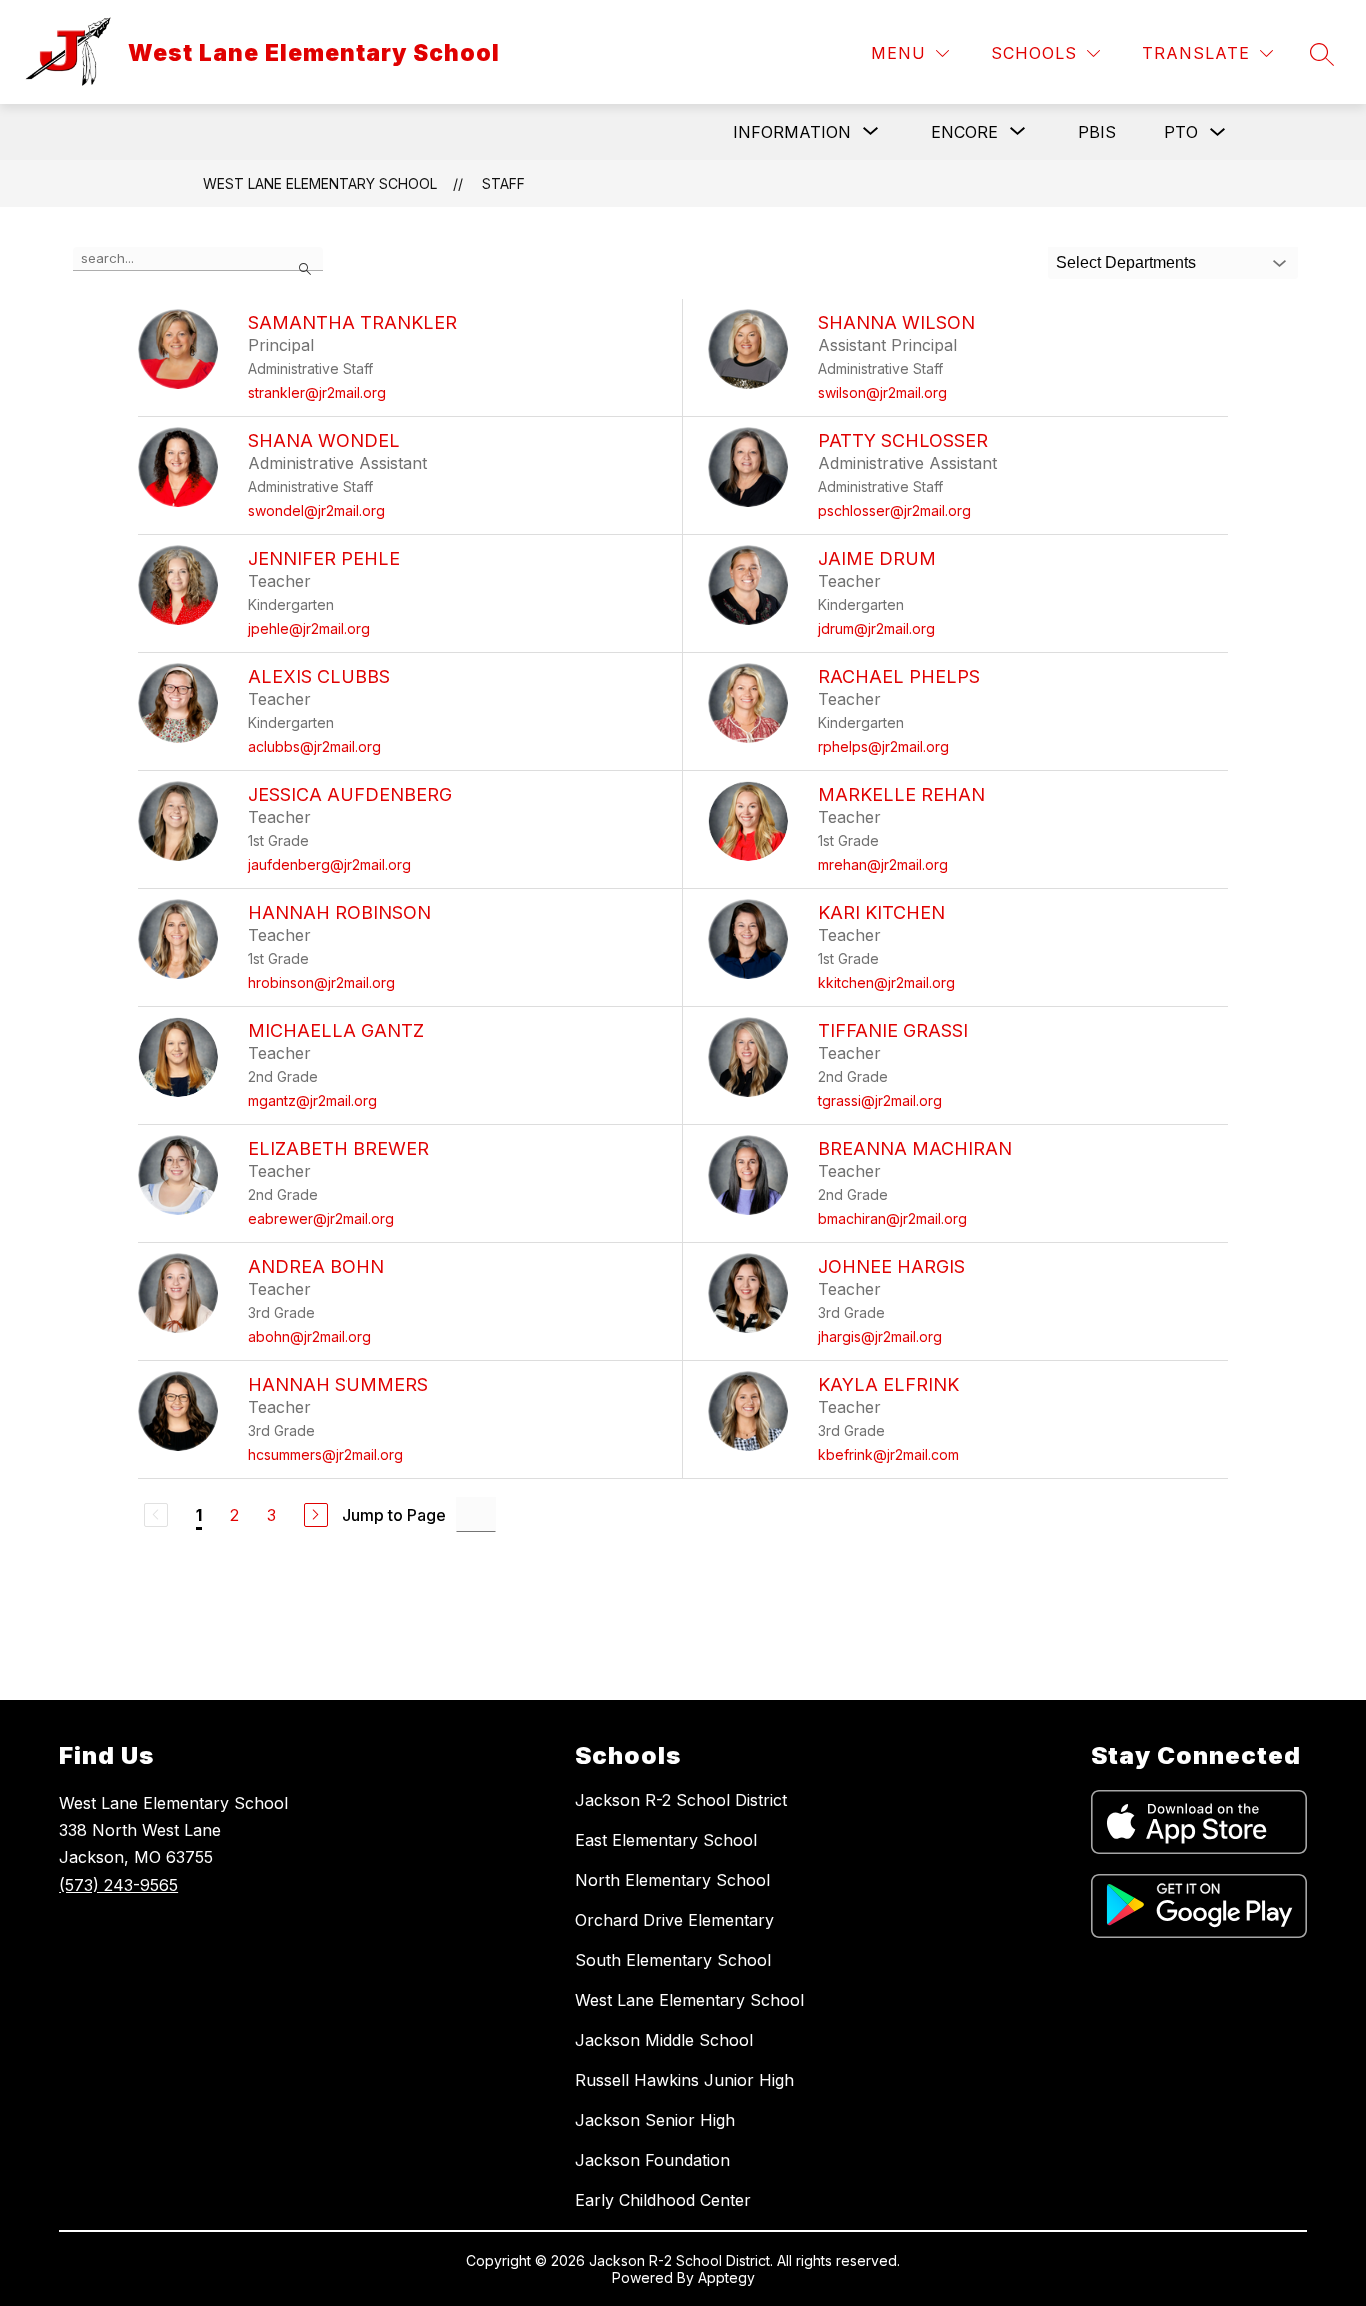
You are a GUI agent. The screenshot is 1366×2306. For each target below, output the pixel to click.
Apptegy (726, 2277)
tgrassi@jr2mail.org (880, 1100)
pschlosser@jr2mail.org (894, 510)
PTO (1181, 132)
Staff (503, 183)
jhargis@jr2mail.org (880, 1336)
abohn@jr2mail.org (309, 1336)
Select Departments (1126, 262)
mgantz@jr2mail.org (312, 1100)
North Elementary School (672, 1880)
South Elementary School (673, 1960)
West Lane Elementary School (320, 183)
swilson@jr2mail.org (882, 392)
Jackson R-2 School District (681, 1800)
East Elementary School (666, 1840)
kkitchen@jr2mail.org (886, 982)
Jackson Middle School (664, 2040)
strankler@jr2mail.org (317, 392)
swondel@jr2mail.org (316, 510)
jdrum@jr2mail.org (876, 628)
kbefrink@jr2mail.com (888, 1454)
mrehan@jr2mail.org (883, 864)
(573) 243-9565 (118, 1885)
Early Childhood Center (663, 2200)
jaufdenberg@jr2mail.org (329, 864)
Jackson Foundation (652, 2160)
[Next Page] (316, 1515)
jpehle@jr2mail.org (309, 628)
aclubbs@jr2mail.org (314, 746)
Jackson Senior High (655, 2120)
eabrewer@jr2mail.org (321, 1218)
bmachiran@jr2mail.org (892, 1218)
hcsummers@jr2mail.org (325, 1454)
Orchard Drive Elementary (674, 1920)
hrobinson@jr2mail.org (321, 982)
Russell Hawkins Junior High (684, 2080)
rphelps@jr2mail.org (883, 746)
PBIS (1097, 132)
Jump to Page (394, 1515)
